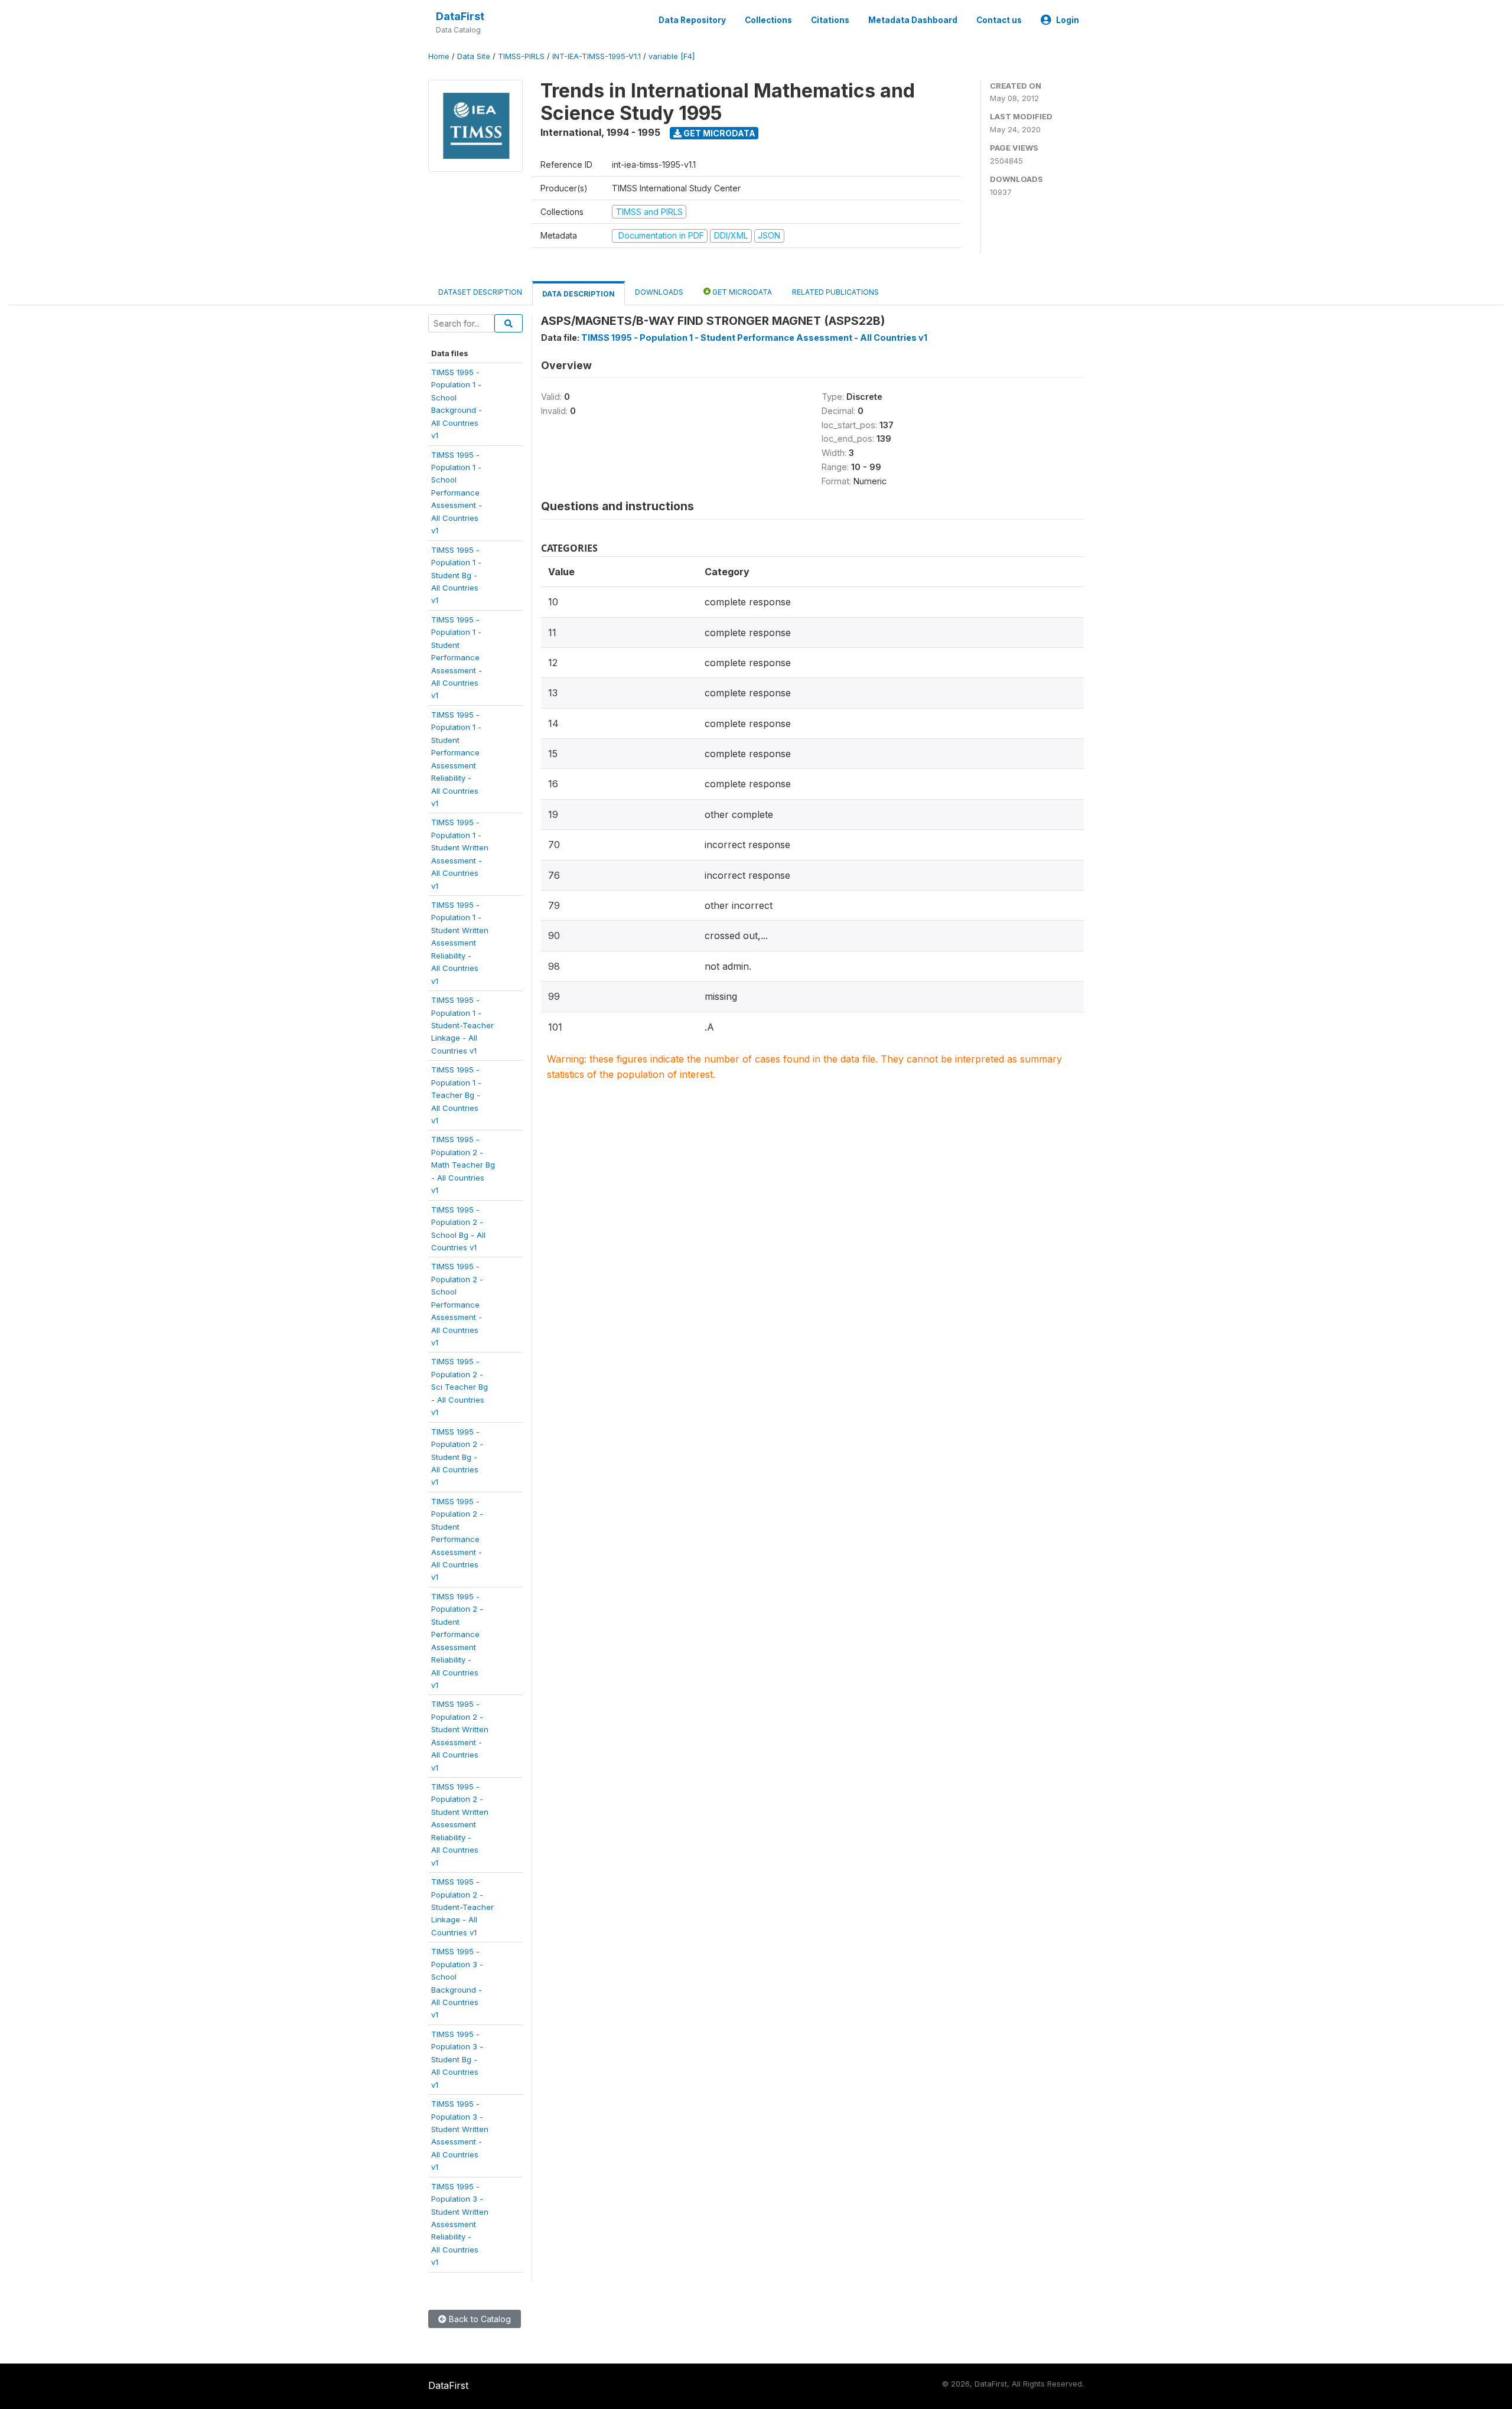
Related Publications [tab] (835, 292)
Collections (768, 20)
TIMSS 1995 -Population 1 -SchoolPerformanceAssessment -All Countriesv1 (457, 493)
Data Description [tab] (579, 294)
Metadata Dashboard (913, 20)
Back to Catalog (479, 2319)
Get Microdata (718, 133)
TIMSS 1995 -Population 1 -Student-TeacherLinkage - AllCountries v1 (462, 1025)
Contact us (999, 20)
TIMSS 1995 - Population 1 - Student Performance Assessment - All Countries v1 (754, 338)
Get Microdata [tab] (741, 292)
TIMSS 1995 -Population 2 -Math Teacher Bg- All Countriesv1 (463, 1165)
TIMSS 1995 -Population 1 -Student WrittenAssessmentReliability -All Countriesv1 (460, 943)
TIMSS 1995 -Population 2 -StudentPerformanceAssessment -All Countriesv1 (457, 1539)
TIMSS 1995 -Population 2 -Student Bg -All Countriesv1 (457, 1457)
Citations (830, 20)
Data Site (474, 56)
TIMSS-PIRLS (521, 56)
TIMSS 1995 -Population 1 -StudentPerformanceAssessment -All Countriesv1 (457, 658)
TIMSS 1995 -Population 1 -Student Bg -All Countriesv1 (456, 575)
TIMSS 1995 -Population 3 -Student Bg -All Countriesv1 (457, 2059)
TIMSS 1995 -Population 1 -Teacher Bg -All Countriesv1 (456, 1095)
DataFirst (460, 16)
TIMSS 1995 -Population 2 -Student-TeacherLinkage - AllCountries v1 (462, 1907)
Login (1068, 20)
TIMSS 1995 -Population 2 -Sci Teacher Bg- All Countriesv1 (460, 1387)
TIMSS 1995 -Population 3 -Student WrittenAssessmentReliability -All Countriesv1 (460, 2224)
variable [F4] (672, 56)
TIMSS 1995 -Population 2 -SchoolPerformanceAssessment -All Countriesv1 (457, 1304)
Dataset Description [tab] (480, 292)
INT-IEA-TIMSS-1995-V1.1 (597, 56)
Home (439, 56)
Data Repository (692, 20)
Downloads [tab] (659, 292)
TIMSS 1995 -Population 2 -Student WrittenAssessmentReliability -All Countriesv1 (460, 1825)
